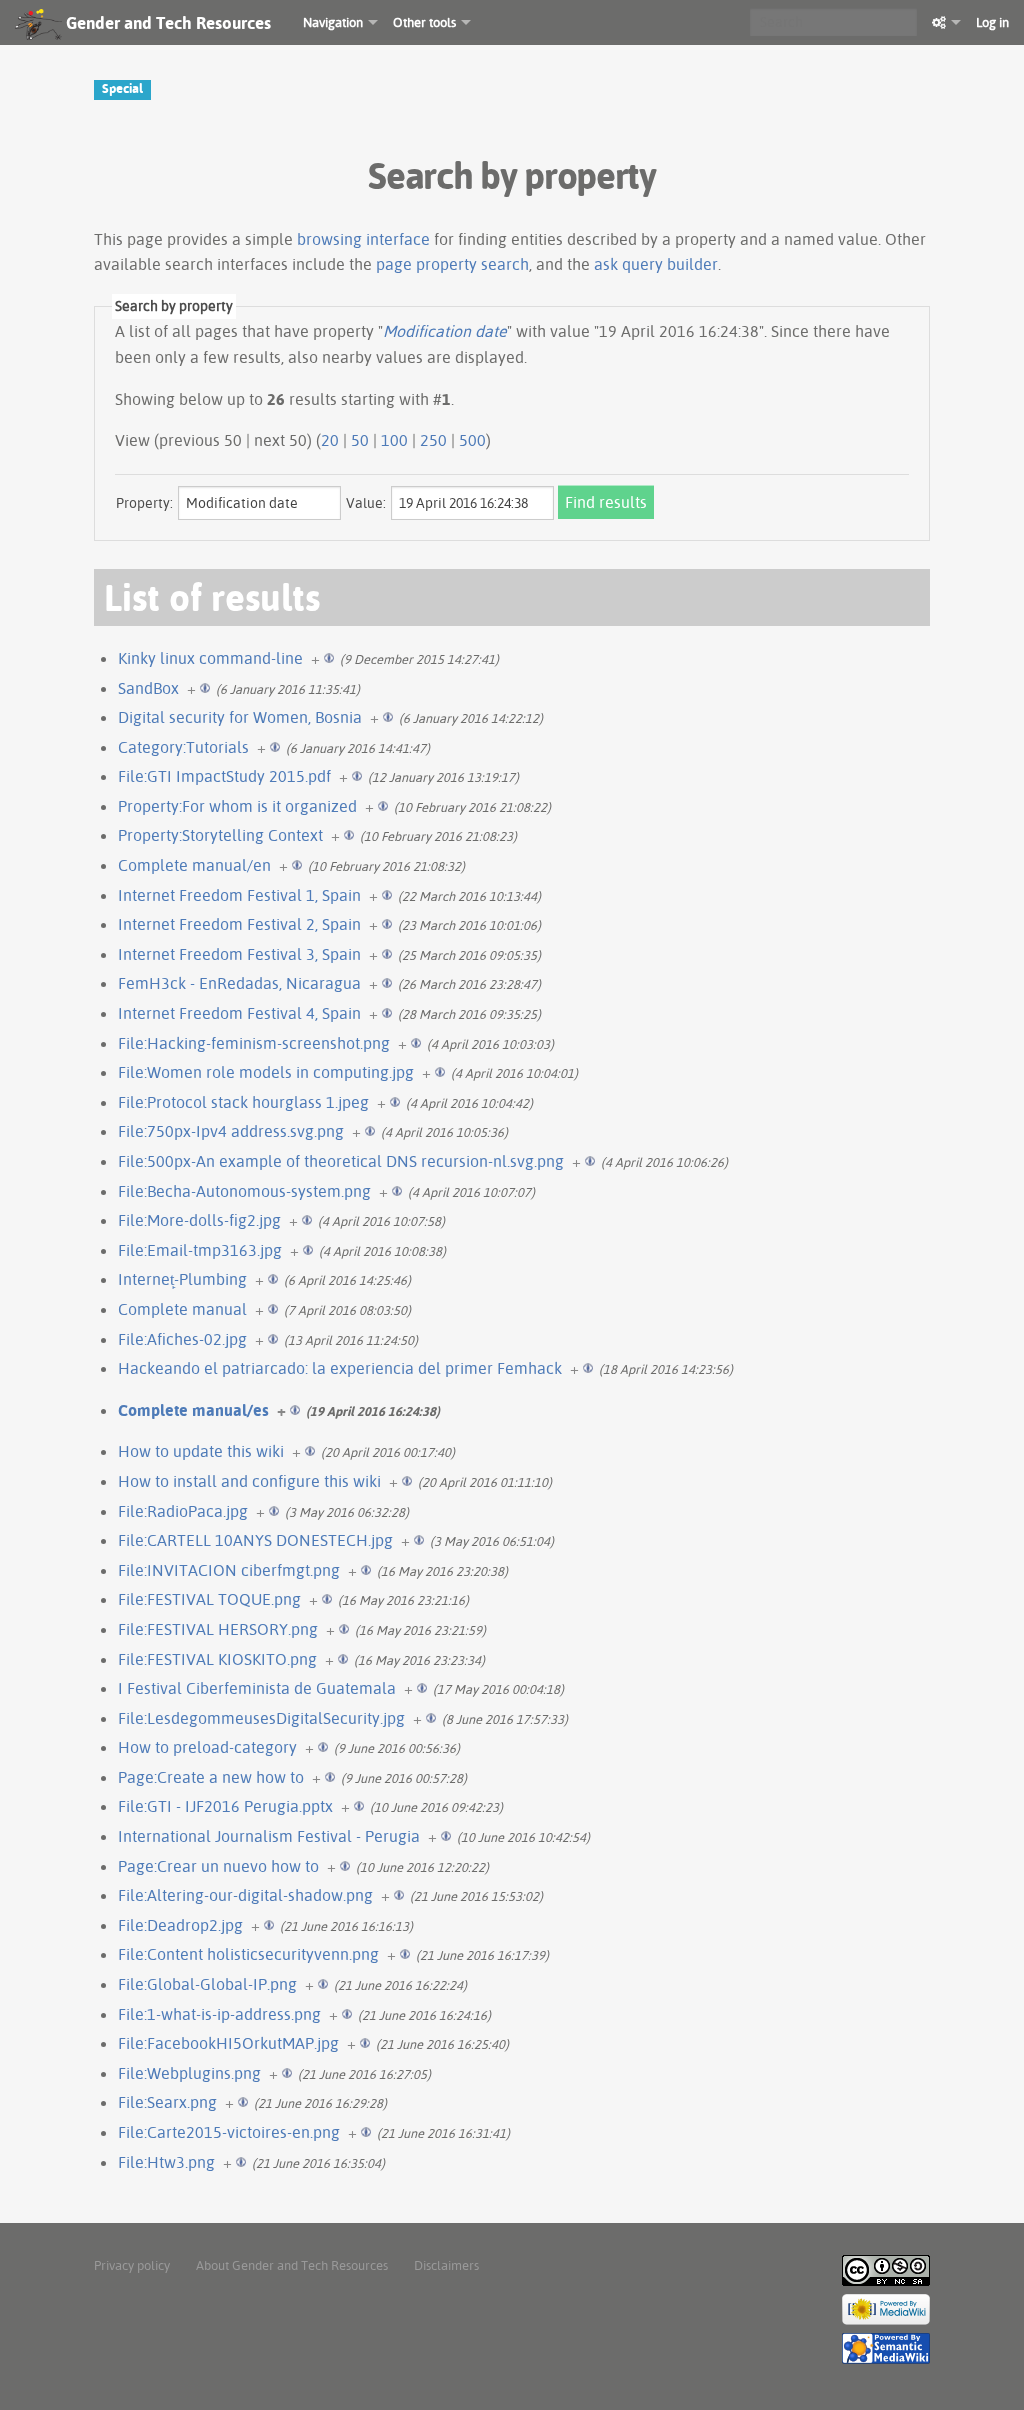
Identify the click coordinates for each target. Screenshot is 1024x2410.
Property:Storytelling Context (220, 835)
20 (330, 440)
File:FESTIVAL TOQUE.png (209, 1599)
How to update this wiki (201, 1451)
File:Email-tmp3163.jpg (200, 1250)
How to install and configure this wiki (249, 1481)
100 (394, 440)
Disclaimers (446, 2265)
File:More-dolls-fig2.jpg (199, 1220)
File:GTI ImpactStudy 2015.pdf (224, 776)
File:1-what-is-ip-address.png (219, 2014)
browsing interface (363, 239)
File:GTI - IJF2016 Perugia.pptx (225, 1806)
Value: (366, 503)
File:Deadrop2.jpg (180, 1925)
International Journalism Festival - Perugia (269, 1836)
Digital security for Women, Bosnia (240, 717)
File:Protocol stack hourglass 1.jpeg (243, 1102)
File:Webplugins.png (189, 2073)
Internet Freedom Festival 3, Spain (239, 954)
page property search (452, 264)
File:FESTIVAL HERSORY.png (218, 1629)
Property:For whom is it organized (237, 806)
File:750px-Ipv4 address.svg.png (231, 1131)
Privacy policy (132, 2265)
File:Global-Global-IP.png (207, 1984)
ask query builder (656, 264)
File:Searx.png (167, 2102)
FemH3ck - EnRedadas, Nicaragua (239, 983)
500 (472, 440)
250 (433, 440)
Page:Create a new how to (211, 1777)
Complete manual (182, 1309)
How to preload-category (207, 1747)
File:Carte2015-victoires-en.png (229, 2132)
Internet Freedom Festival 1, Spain (239, 895)
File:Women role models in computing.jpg (266, 1072)
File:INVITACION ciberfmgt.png (229, 1570)
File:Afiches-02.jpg (182, 1339)
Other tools (424, 22)
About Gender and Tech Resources (292, 2265)
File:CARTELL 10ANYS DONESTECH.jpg (255, 1540)
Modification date (445, 331)
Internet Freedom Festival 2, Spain (239, 924)
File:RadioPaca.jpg (183, 1511)
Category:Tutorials (183, 747)
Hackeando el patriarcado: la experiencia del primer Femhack (340, 1368)
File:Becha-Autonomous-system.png (244, 1191)
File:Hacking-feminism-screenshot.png (254, 1043)
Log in (992, 22)
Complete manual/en (194, 865)
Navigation (333, 22)
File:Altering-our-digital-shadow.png (245, 1895)
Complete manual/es (193, 1410)
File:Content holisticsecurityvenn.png (248, 1954)
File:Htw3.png (166, 2162)
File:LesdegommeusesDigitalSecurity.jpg (261, 1718)
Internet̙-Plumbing (182, 1279)
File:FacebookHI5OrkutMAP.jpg (228, 2043)
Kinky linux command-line (210, 658)
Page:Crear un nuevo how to (218, 1866)
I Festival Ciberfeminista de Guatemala (257, 1688)
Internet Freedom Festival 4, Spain (239, 1013)
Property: (144, 503)
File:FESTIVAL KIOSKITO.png (217, 1659)
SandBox (148, 688)
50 (360, 440)
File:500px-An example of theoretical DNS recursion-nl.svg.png (341, 1161)
